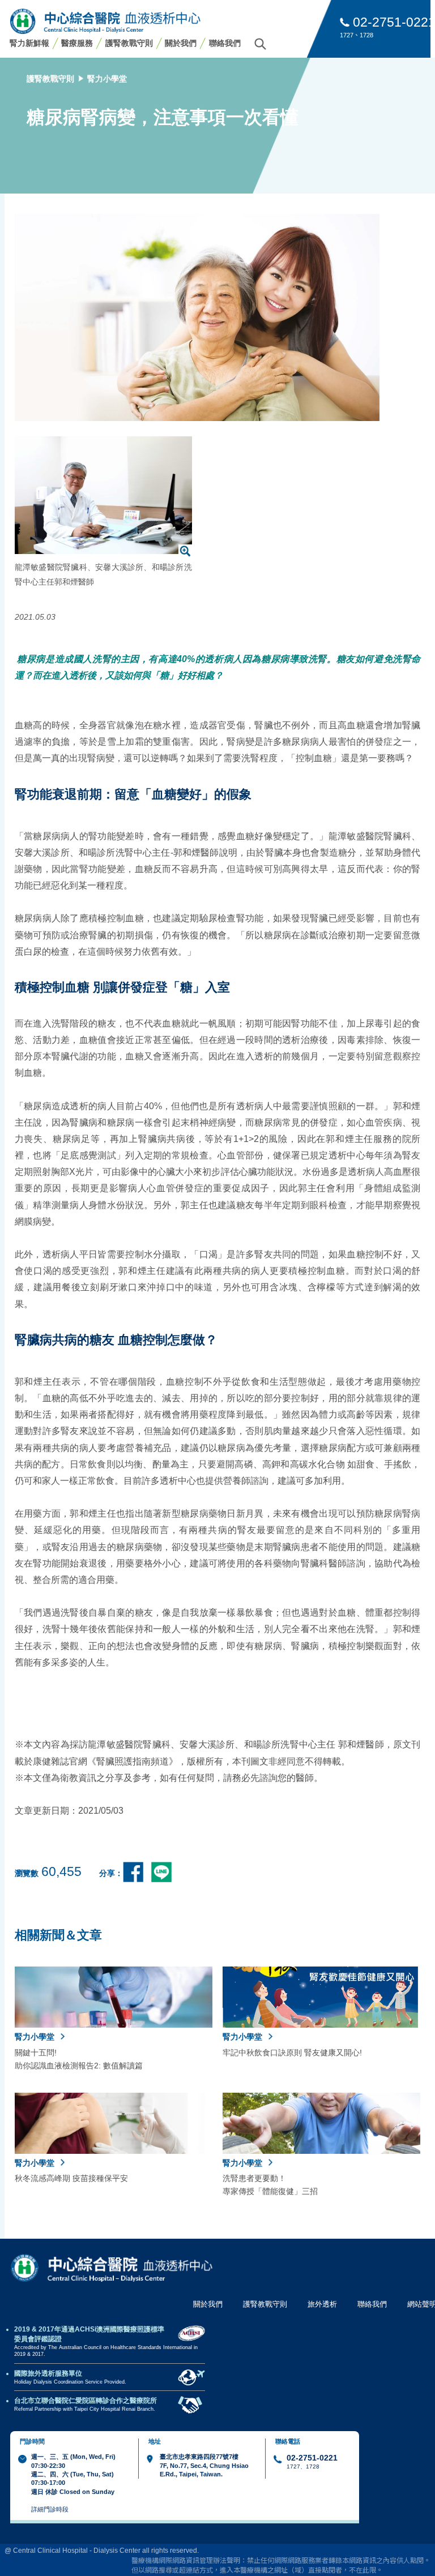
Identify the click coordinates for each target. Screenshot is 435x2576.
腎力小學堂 (107, 79)
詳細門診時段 (50, 2509)
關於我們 (181, 43)
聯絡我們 (225, 43)
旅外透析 (322, 2304)
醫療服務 (77, 43)
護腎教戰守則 (129, 43)
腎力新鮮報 (29, 43)
